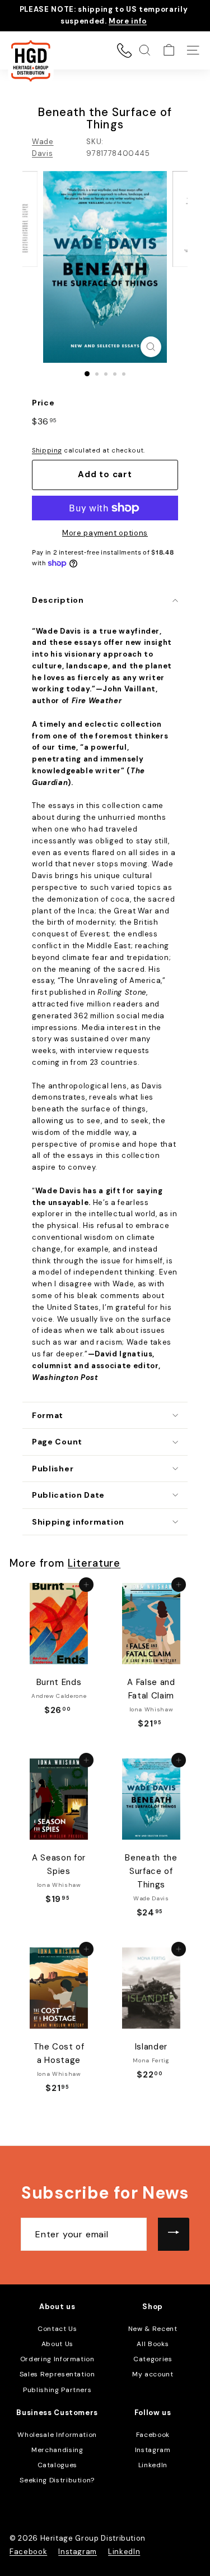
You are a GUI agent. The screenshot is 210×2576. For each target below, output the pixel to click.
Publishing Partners (57, 2390)
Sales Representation (57, 2374)
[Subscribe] (174, 2235)
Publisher (53, 1469)
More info (128, 21)
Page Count (57, 1442)
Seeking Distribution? (57, 2480)
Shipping (47, 450)
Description (58, 600)
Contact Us (57, 2329)
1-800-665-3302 (124, 50)
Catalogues (58, 2465)
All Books (153, 2344)
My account (153, 2374)
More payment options (105, 533)
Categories (153, 2359)
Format (48, 1415)
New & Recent (153, 2329)
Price (43, 403)
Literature (94, 1563)
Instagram (153, 2450)
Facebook (153, 2435)
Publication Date (68, 1495)
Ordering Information (57, 2359)
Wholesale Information (57, 2435)
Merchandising (57, 2450)
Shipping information (78, 1522)
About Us (57, 2344)
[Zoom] (151, 347)
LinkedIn (153, 2465)
